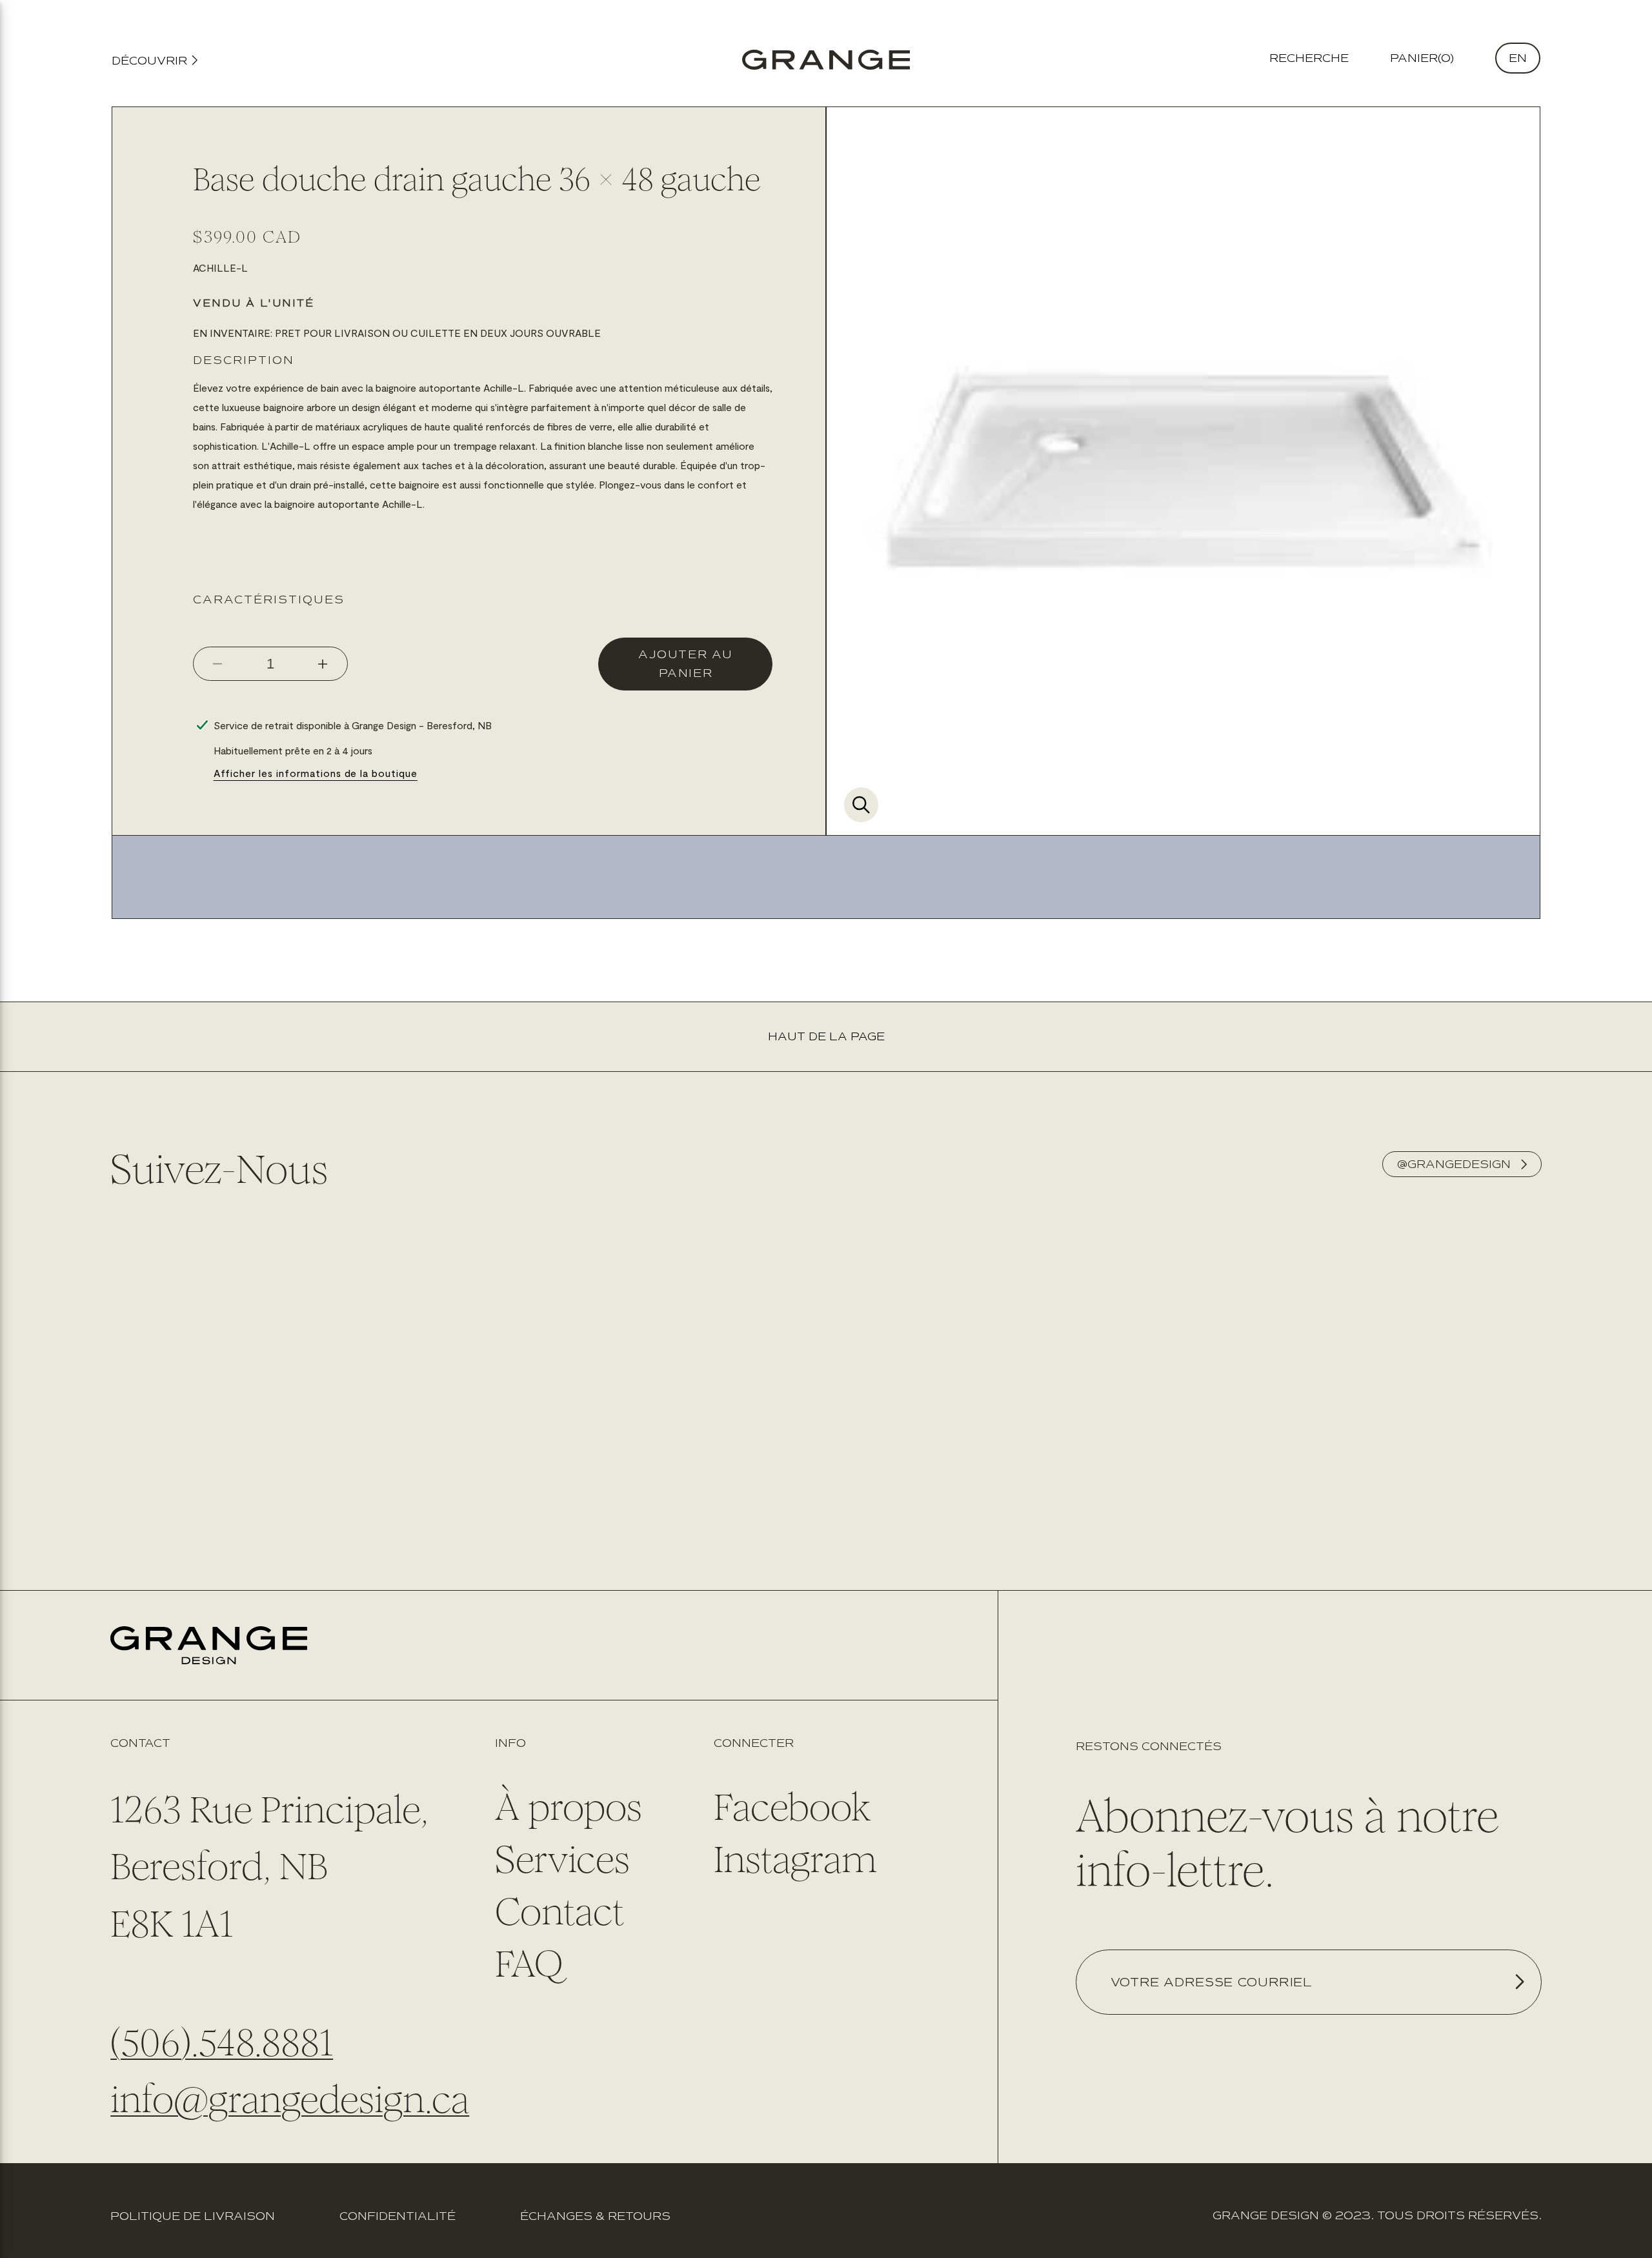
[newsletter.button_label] (1519, 1982)
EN (1518, 58)
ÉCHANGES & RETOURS (595, 2216)
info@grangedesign (267, 2099)
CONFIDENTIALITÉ (398, 2216)
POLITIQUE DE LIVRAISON (193, 2216)
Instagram (795, 1859)
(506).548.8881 (222, 2042)
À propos (569, 1807)
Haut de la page (826, 1036)
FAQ (529, 1964)
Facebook (792, 1807)
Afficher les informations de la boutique (316, 773)
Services (562, 1859)
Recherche (1309, 58)
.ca (447, 2099)
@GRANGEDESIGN (1454, 1164)
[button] (1422, 58)
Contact (560, 1911)
